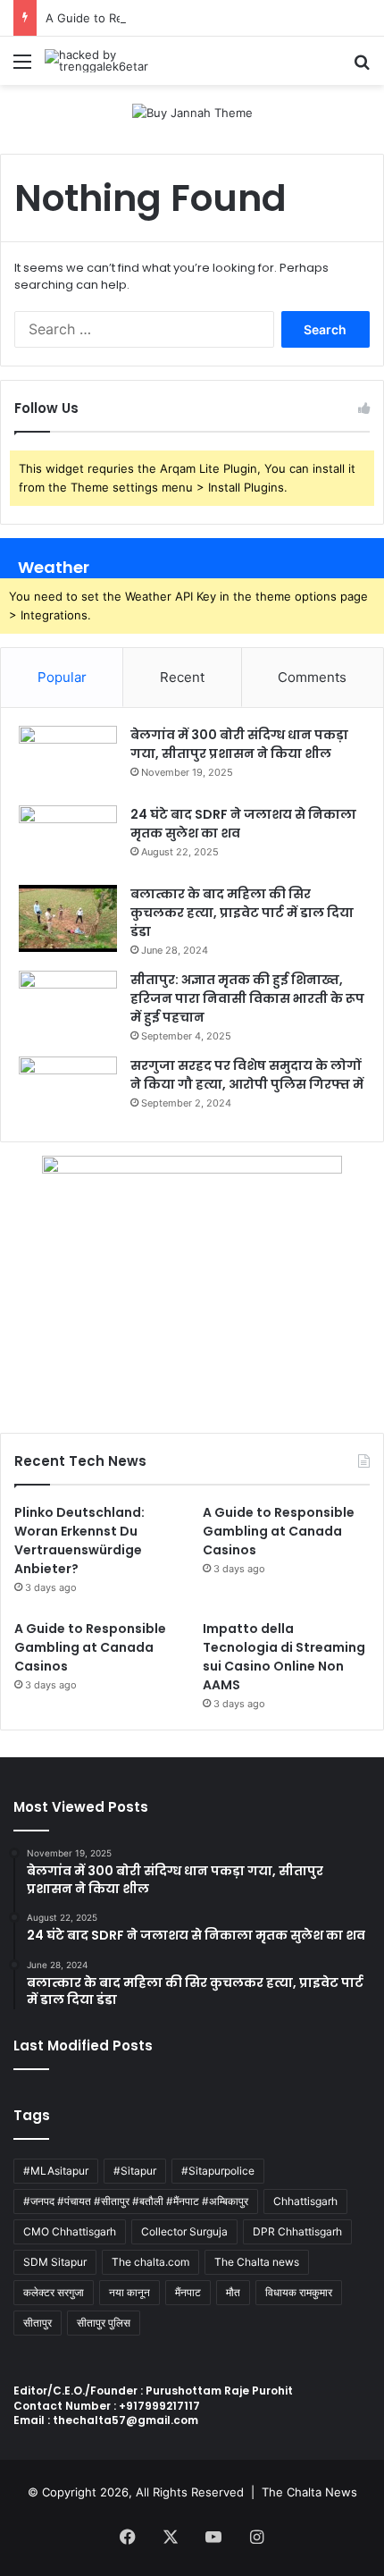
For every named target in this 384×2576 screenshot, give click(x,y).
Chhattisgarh (305, 2201)
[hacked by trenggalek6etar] (116, 61)
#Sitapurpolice (218, 2171)
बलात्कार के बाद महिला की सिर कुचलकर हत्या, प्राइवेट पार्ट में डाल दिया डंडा (242, 913)
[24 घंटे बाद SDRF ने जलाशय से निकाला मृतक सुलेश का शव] (68, 839)
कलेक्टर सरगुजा (54, 2292)
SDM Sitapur (55, 2262)
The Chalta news (257, 2262)
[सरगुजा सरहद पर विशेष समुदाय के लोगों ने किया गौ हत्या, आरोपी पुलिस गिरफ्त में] (68, 1090)
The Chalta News (309, 2492)
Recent (182, 677)
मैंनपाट (188, 2292)
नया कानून (129, 2292)
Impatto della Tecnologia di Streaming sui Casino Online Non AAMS (284, 1657)
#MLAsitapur (56, 2171)
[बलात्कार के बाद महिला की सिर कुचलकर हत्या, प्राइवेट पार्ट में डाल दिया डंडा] (68, 918)
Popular (62, 677)
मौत (233, 2292)
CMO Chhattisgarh (70, 2231)
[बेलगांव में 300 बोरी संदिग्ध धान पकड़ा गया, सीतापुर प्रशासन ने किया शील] (68, 759)
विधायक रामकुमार (299, 2292)
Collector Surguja (184, 2231)
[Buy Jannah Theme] (192, 112)
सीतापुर (38, 2323)
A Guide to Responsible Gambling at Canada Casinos (279, 1531)
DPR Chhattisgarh (297, 2231)
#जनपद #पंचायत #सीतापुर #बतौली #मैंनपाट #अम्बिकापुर (136, 2201)
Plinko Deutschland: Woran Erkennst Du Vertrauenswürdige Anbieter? (79, 1541)
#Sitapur (135, 2171)
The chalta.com (150, 2262)
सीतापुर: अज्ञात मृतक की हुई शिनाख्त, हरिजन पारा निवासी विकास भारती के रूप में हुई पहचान (247, 998)
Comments (312, 677)
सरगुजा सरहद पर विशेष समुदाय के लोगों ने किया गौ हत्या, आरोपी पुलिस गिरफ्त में (247, 1075)
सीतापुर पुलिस (104, 2323)
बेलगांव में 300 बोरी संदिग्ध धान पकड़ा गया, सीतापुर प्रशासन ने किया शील (239, 744)
